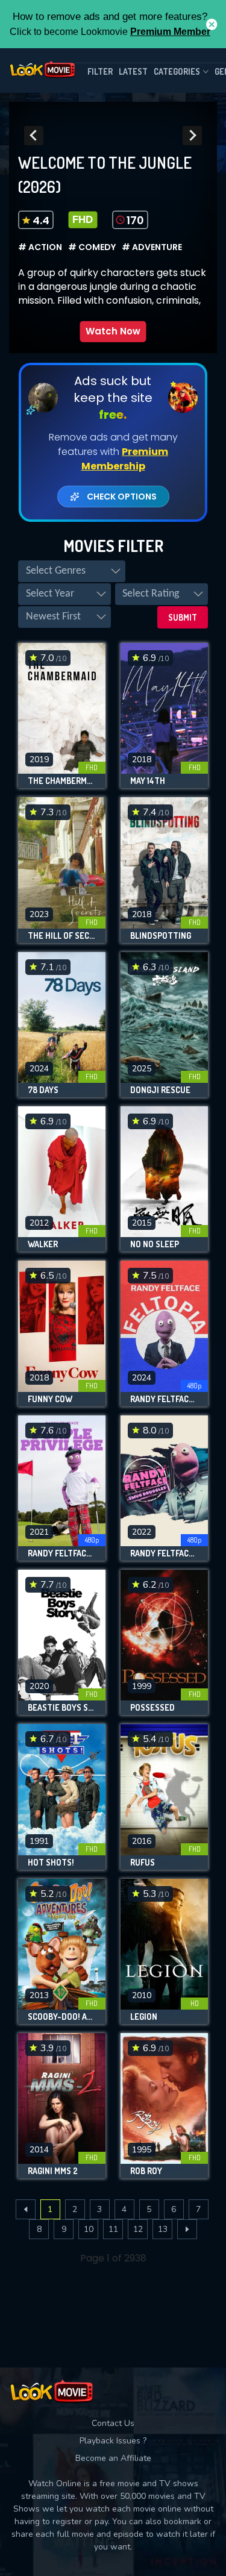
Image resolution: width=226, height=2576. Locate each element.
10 (89, 2229)
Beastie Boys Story (62, 1708)
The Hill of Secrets (62, 936)
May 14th (148, 781)
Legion (144, 2017)
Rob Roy (146, 2171)
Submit (183, 617)
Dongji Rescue (160, 1090)
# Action (40, 247)
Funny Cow (50, 1399)
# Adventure (152, 247)
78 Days (43, 1090)
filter (100, 71)
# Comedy (92, 247)
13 (163, 2229)
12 (138, 2229)
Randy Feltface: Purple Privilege (62, 1553)
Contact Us (113, 2423)
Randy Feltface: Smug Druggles (164, 1553)
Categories (177, 71)
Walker (43, 1244)
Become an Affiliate (113, 2458)
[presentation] (34, 136)
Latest (133, 71)
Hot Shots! (51, 1863)
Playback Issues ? (113, 2441)
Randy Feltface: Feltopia (164, 1399)
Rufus (143, 1863)
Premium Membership (125, 459)
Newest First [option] (53, 617)
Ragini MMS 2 (53, 2171)
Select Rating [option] (151, 594)
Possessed (152, 1708)
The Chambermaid (62, 781)
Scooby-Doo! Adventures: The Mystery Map (62, 2017)
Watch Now (113, 331)
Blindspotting (161, 936)
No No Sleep (155, 1244)
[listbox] (72, 571)
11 (113, 2229)
